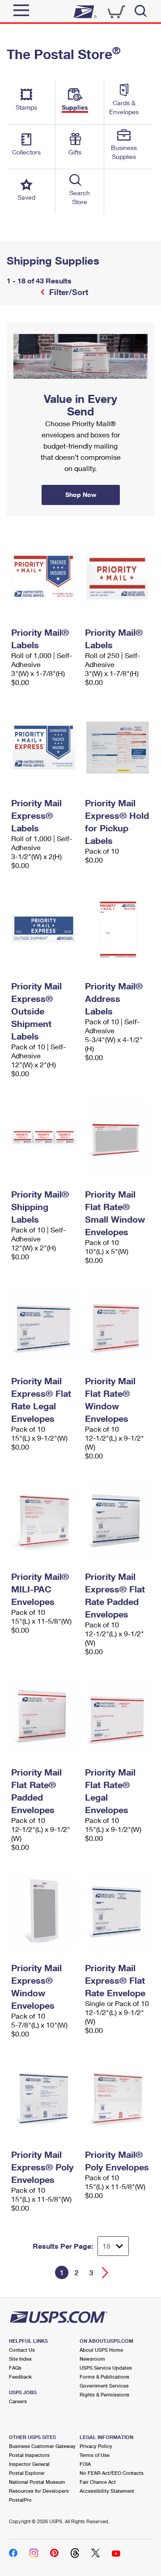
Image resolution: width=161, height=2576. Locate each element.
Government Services (104, 2386)
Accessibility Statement (107, 2491)
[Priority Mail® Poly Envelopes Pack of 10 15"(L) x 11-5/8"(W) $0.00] (117, 2099)
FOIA (85, 2464)
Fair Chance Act (98, 2482)
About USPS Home (101, 2350)
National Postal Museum (37, 2482)
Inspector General (29, 2464)
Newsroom (92, 2359)
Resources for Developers (39, 2491)
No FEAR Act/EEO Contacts (112, 2473)
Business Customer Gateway (42, 2446)
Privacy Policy (96, 2446)
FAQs (15, 2368)
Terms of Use (95, 2455)
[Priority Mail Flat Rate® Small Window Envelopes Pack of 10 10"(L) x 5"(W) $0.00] (117, 1138)
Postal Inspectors (29, 2455)
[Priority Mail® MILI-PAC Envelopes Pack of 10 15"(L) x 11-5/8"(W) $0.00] (44, 1521)
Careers (18, 2401)
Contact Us (22, 2350)
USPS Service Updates (106, 2368)
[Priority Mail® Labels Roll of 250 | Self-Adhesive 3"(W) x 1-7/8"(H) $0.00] (117, 577)
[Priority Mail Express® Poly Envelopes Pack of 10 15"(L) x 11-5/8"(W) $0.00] (44, 2099)
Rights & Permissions (104, 2394)
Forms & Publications (104, 2377)
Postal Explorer (27, 2473)
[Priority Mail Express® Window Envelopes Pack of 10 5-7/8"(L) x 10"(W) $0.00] (44, 1912)
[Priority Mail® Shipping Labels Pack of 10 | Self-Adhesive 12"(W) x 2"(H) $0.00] (44, 1138)
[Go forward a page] (105, 2273)
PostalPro (20, 2500)
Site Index (20, 2359)
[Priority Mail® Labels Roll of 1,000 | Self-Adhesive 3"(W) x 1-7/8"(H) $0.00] (44, 577)
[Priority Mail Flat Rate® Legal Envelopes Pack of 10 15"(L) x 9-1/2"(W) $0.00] (117, 1716)
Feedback (20, 2377)
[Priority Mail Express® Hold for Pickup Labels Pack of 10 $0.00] (117, 747)
